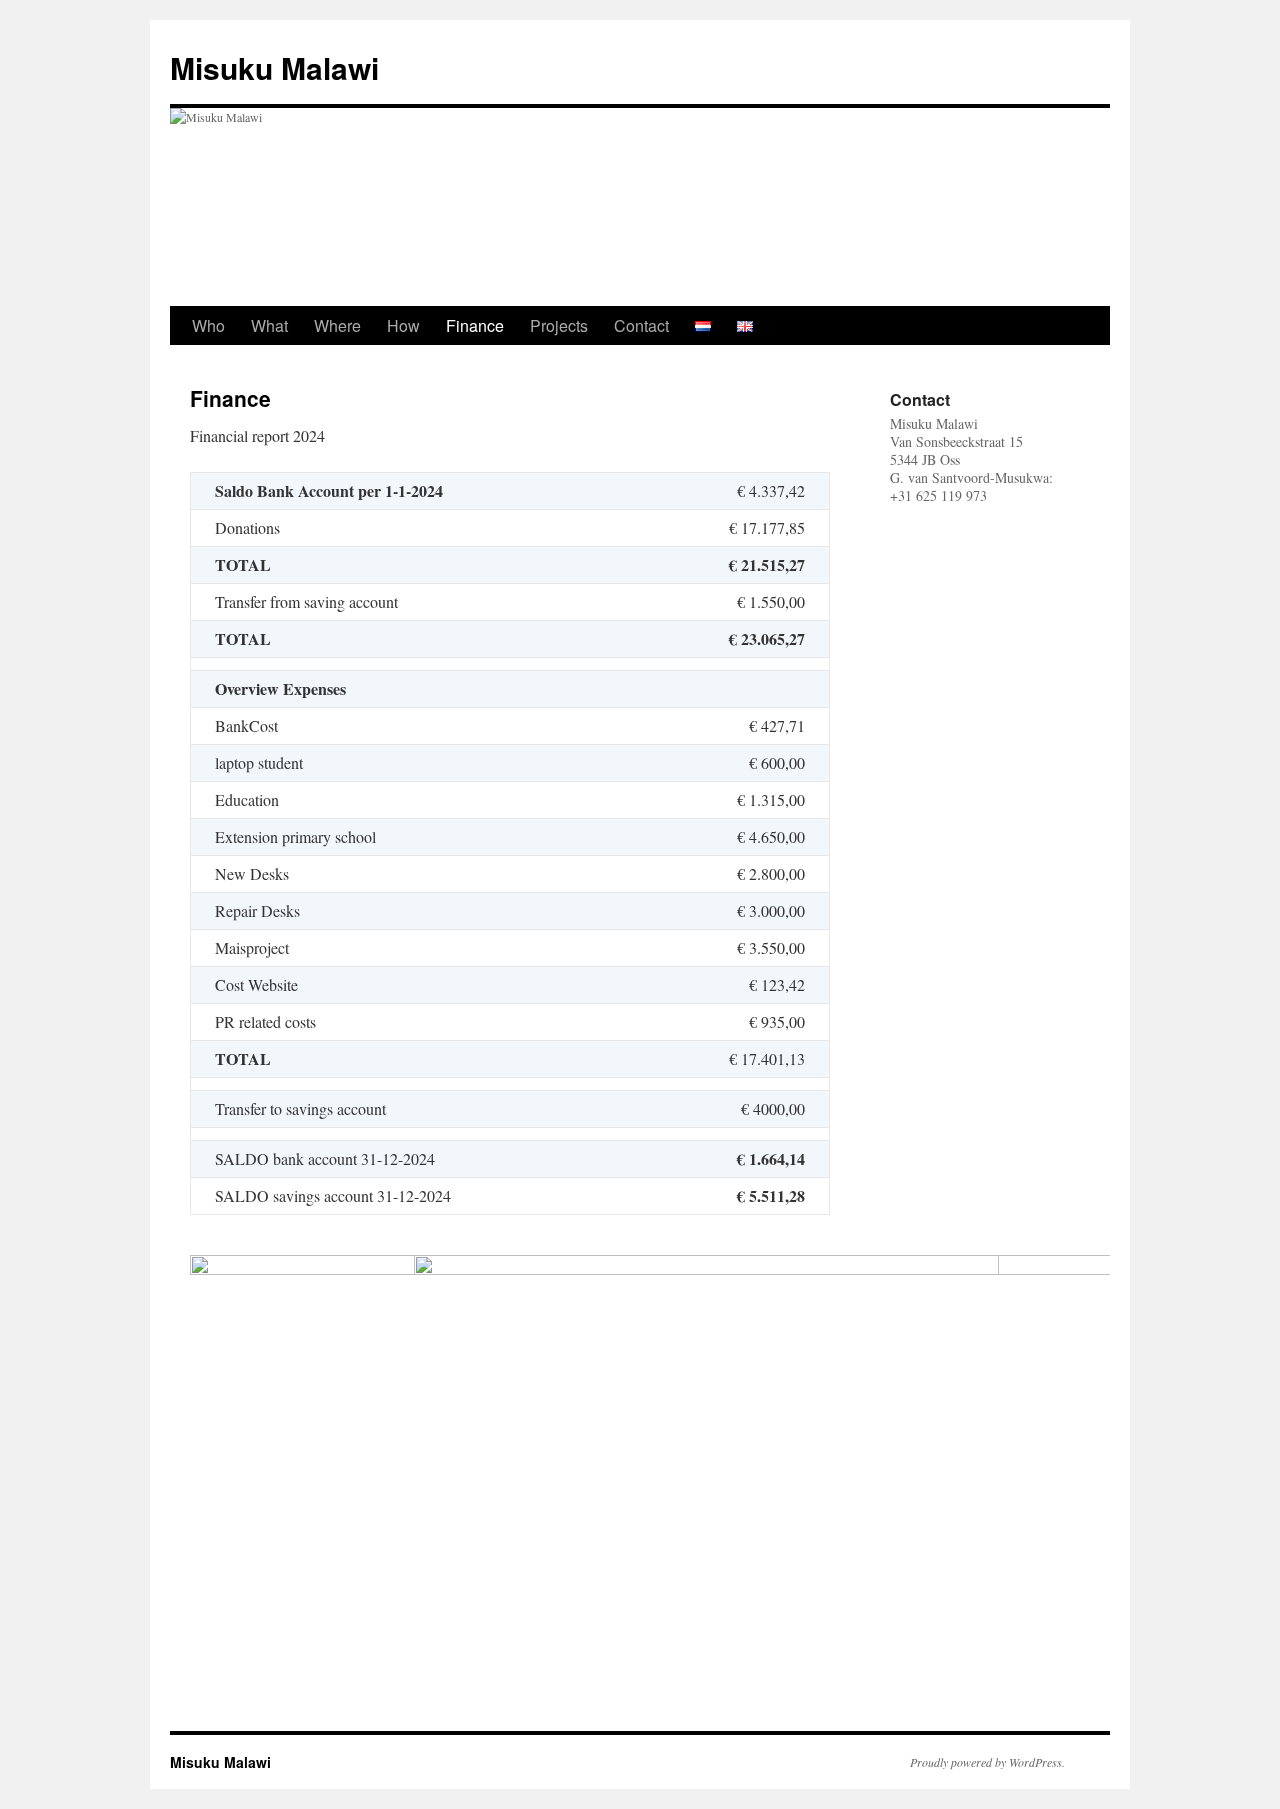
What (269, 325)
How (403, 325)
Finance (475, 325)
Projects (559, 325)
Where (337, 325)
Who (208, 325)
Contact (641, 325)
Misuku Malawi (274, 67)
